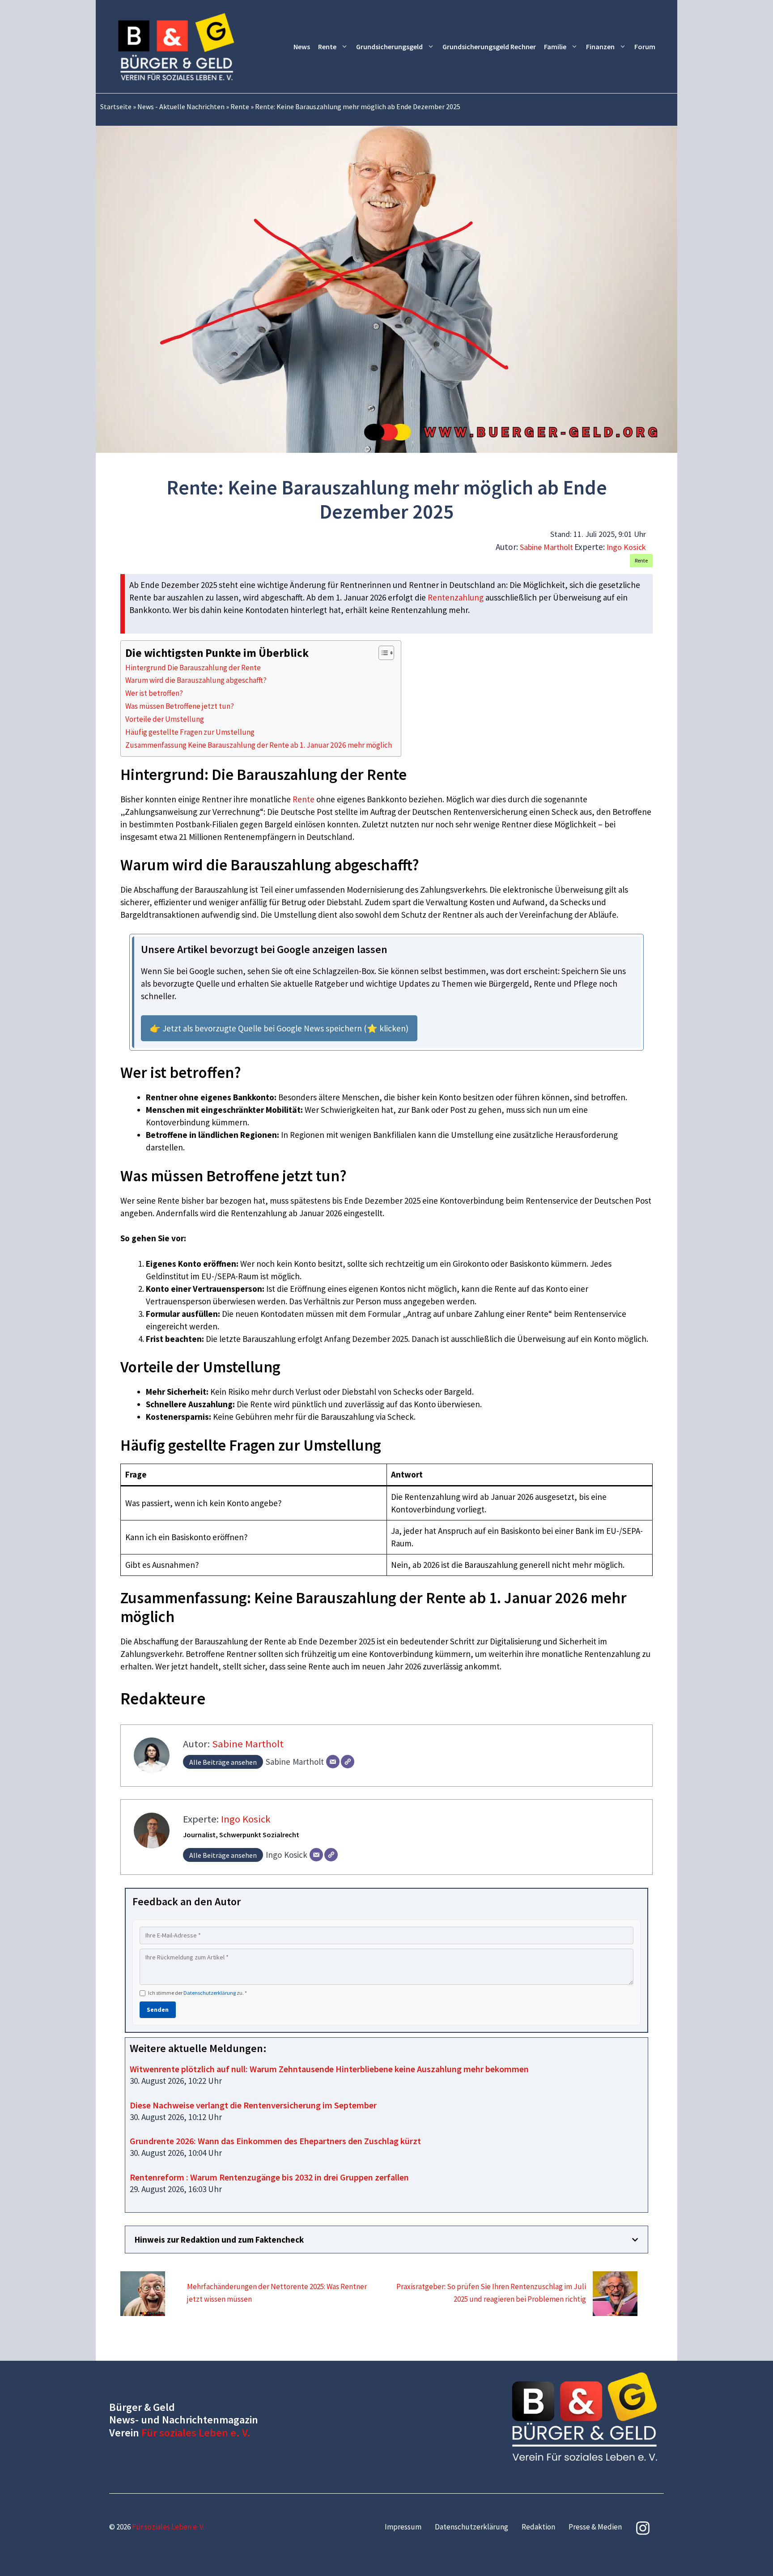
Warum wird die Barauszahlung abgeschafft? (196, 680)
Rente (327, 47)
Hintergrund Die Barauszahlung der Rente (193, 668)
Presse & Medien (595, 2527)
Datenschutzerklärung (210, 1993)
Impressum (403, 2527)
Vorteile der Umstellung (165, 719)
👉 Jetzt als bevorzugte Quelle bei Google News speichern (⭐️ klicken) (279, 1028)
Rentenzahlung (456, 597)
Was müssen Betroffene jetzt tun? (180, 706)
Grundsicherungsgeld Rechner (489, 47)
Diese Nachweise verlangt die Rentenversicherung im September (253, 2105)
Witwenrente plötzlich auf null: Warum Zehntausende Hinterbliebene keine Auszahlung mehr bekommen (329, 2069)
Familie (555, 47)
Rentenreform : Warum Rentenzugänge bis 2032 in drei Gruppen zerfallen (269, 2177)
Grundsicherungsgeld (389, 47)
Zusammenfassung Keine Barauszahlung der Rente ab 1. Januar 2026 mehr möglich (259, 745)
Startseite (116, 106)
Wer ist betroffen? (154, 693)
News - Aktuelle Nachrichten (181, 106)
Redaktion (538, 2527)
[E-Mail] (333, 1762)
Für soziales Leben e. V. (196, 2433)
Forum (645, 47)
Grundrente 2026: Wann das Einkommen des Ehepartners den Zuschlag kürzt (275, 2141)
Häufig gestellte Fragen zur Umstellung (190, 732)
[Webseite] (348, 1762)
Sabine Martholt (546, 547)
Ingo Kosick (626, 547)
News (302, 47)
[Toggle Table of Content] (382, 653)
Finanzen (600, 47)
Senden (158, 2010)
